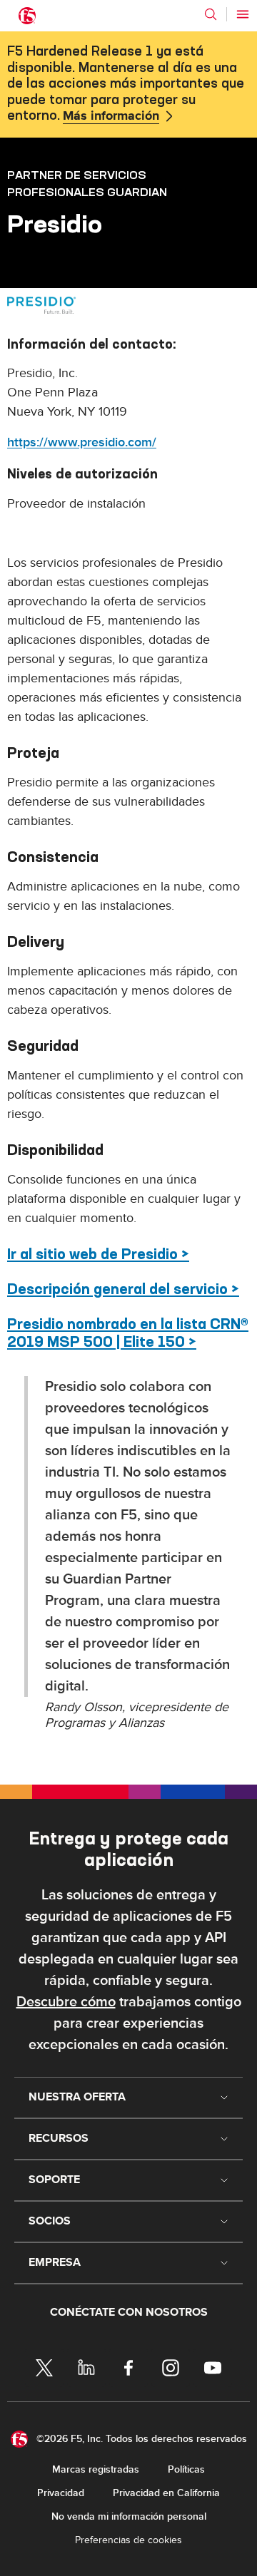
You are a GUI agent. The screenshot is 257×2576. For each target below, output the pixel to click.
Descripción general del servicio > (123, 1289)
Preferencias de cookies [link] (128, 2540)
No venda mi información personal (129, 2516)
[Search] (211, 14)
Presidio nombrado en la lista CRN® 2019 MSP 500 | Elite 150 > (128, 1333)
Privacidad (61, 2493)
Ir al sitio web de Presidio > (98, 1254)
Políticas (186, 2469)
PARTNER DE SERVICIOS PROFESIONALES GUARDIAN (87, 183)
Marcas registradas (96, 2469)
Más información (111, 116)
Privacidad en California (166, 2493)
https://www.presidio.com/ (82, 442)
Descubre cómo (66, 2002)
